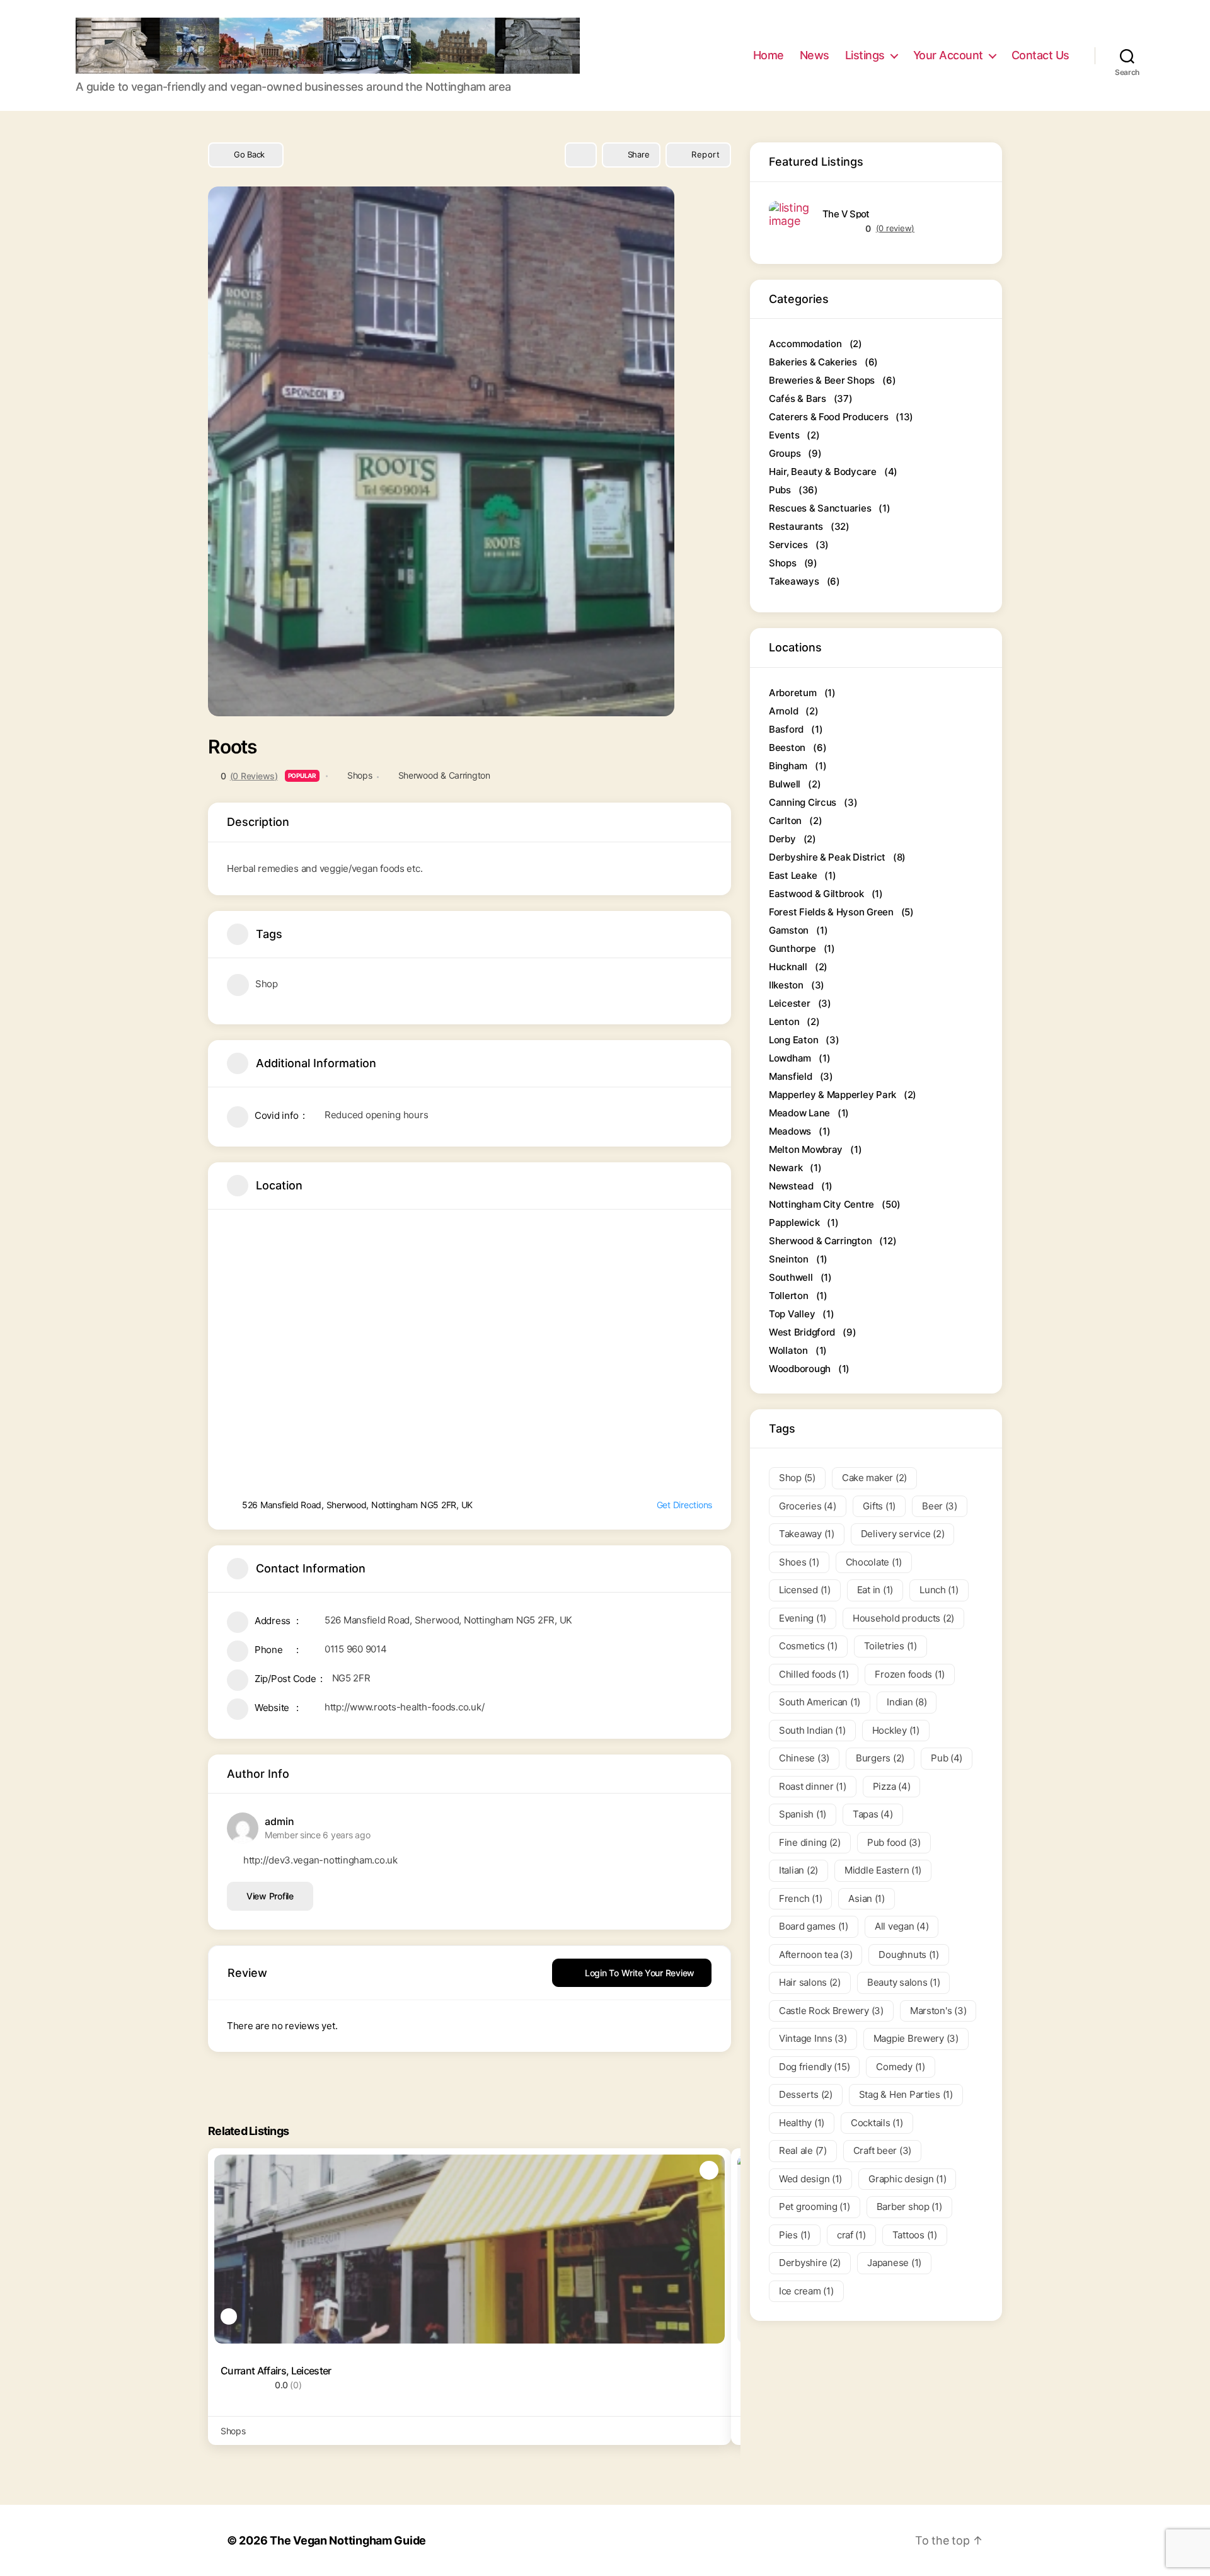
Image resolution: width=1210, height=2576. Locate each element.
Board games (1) (814, 1926)
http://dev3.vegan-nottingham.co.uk (320, 1860)
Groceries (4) (808, 1506)
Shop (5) (797, 1478)
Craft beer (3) (882, 2150)
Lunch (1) (939, 1590)
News (815, 55)
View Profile (270, 1896)
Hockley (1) (896, 1730)
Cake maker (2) (874, 1478)
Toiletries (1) (890, 1646)
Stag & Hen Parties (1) (906, 2094)
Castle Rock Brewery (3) (831, 2011)
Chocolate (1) (874, 1562)
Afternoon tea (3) (815, 1955)
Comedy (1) (900, 2067)
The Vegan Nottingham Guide (348, 2540)
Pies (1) (795, 2235)
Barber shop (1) (909, 2207)
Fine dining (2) (810, 1842)
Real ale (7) (803, 2150)
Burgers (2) (880, 1758)
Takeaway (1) (807, 1534)
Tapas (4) (873, 1814)
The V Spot (846, 214)
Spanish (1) (803, 1814)
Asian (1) (867, 1898)
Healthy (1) (802, 2123)
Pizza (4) (892, 1786)
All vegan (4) (902, 1926)
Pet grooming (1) (815, 2207)
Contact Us (1040, 55)
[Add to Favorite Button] (581, 155)
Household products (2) (903, 1618)
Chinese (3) (804, 1758)
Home (769, 55)
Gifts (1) (879, 1506)
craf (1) (851, 2235)
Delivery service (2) (903, 1534)
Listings (865, 55)
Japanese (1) (894, 2263)
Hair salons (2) (810, 1982)
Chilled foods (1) (814, 1674)
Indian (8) (907, 1702)
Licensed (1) (805, 1590)
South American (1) (820, 1702)
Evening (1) (803, 1618)
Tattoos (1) (915, 2235)
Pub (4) (947, 1758)
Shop (267, 984)
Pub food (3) (894, 1842)
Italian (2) (798, 1870)
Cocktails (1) (877, 2123)
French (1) (800, 1898)
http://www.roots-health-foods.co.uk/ (404, 1707)
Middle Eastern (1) (883, 1870)
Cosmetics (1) (808, 1646)
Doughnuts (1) (909, 1955)
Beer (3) (940, 1506)
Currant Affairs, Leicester (276, 2371)
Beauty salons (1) (903, 1982)
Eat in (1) (875, 1590)
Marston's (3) (938, 2011)
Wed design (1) (810, 2179)
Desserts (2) (806, 2094)
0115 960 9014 (356, 1649)
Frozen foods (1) (910, 1674)
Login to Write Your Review (640, 1973)
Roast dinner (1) (813, 1786)
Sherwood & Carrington (444, 775)
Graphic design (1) (907, 2179)
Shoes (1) (799, 1562)
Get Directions (684, 1505)
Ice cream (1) (806, 2291)
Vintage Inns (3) (813, 2038)
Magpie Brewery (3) (916, 2038)
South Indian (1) (812, 1730)
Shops (360, 775)
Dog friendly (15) (814, 2067)
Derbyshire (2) (810, 2263)
